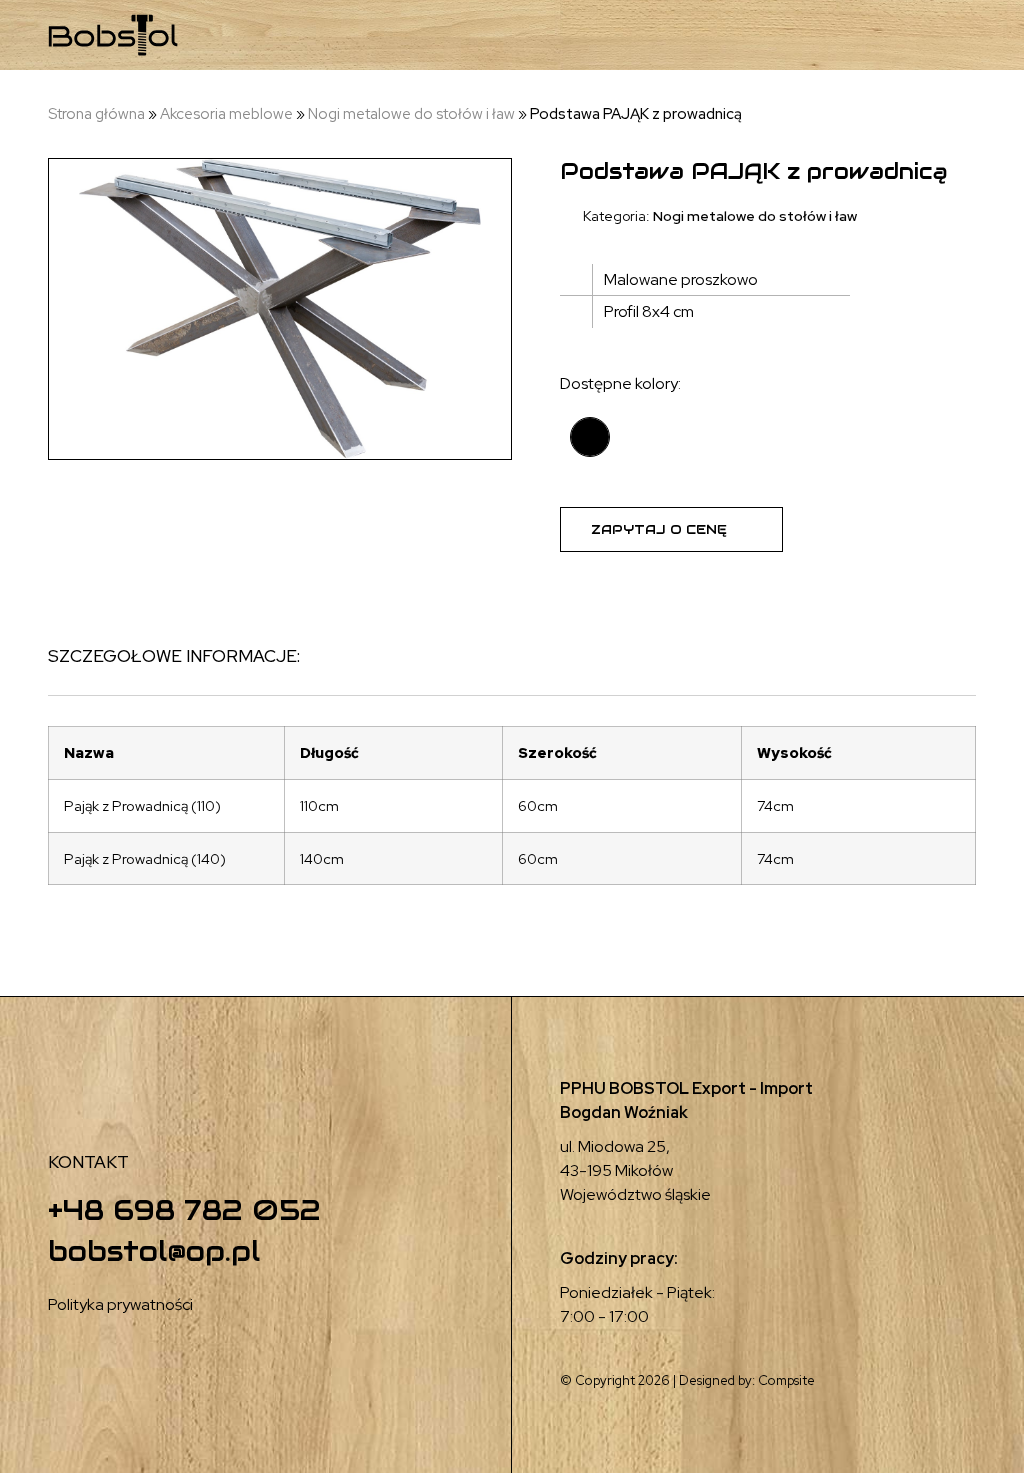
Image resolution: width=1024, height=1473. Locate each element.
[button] (869, 35)
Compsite (786, 1380)
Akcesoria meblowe (226, 114)
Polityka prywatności (120, 1304)
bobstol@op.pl (154, 1251)
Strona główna (96, 114)
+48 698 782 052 (184, 1210)
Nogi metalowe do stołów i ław (411, 114)
